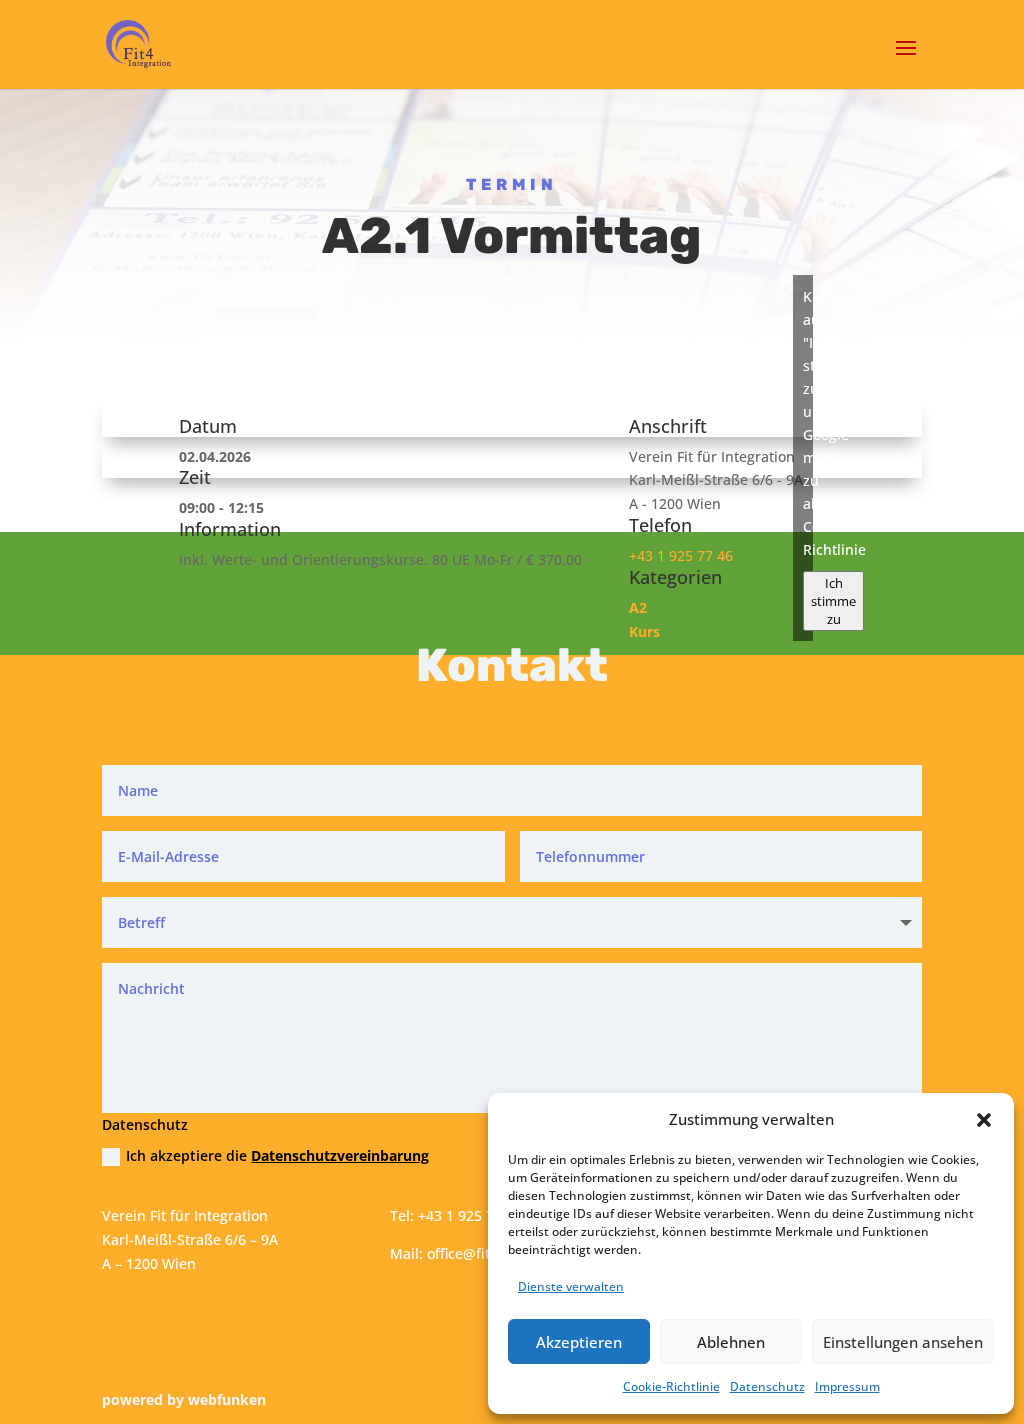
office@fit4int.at (480, 1253)
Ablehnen (731, 1342)
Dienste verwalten (571, 1286)
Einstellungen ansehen (903, 1342)
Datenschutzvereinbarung (340, 1155)
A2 (638, 607)
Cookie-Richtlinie (671, 1386)
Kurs (644, 631)
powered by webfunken (184, 1399)
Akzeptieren (579, 1342)
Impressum (847, 1386)
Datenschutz (767, 1386)
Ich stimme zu (833, 601)
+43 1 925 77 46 (681, 555)
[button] (984, 1120)
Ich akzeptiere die (277, 1155)
